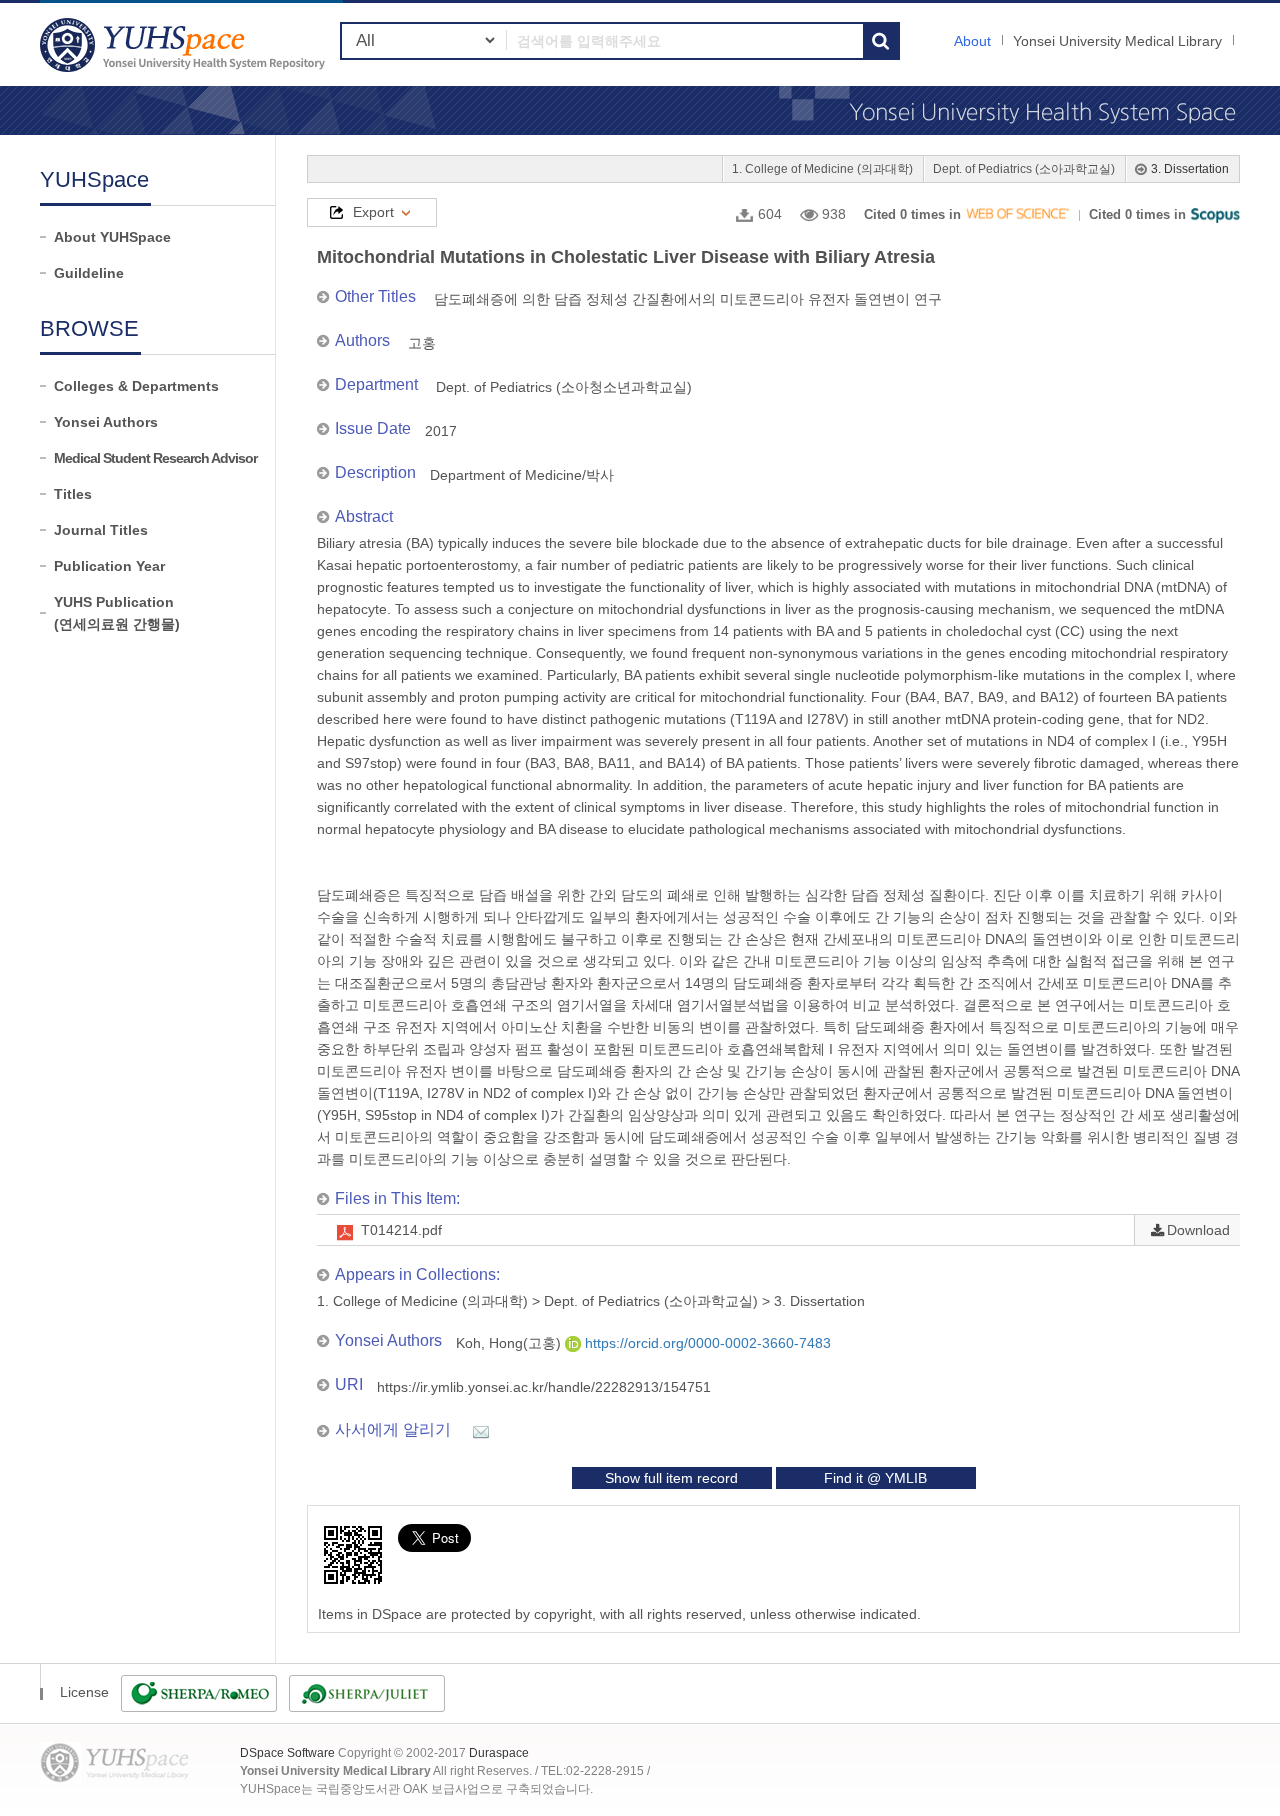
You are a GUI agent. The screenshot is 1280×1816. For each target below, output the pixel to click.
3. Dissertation (1190, 169)
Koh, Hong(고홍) (510, 1343)
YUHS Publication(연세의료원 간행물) (117, 613)
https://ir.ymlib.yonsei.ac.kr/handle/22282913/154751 (544, 1387)
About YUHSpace (112, 237)
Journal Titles (101, 530)
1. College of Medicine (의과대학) (822, 169)
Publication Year (109, 566)
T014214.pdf (401, 1230)
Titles (73, 494)
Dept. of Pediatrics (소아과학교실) (1024, 169)
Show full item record (671, 1478)
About (972, 41)
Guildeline (89, 273)
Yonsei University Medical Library (1117, 41)
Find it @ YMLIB (875, 1478)
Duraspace (499, 1753)
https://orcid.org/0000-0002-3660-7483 (706, 1343)
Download (1198, 1230)
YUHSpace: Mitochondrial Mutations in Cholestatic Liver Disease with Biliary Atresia (185, 44)
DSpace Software (287, 1753)
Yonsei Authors (106, 422)
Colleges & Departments (136, 386)
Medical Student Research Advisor (155, 458)
